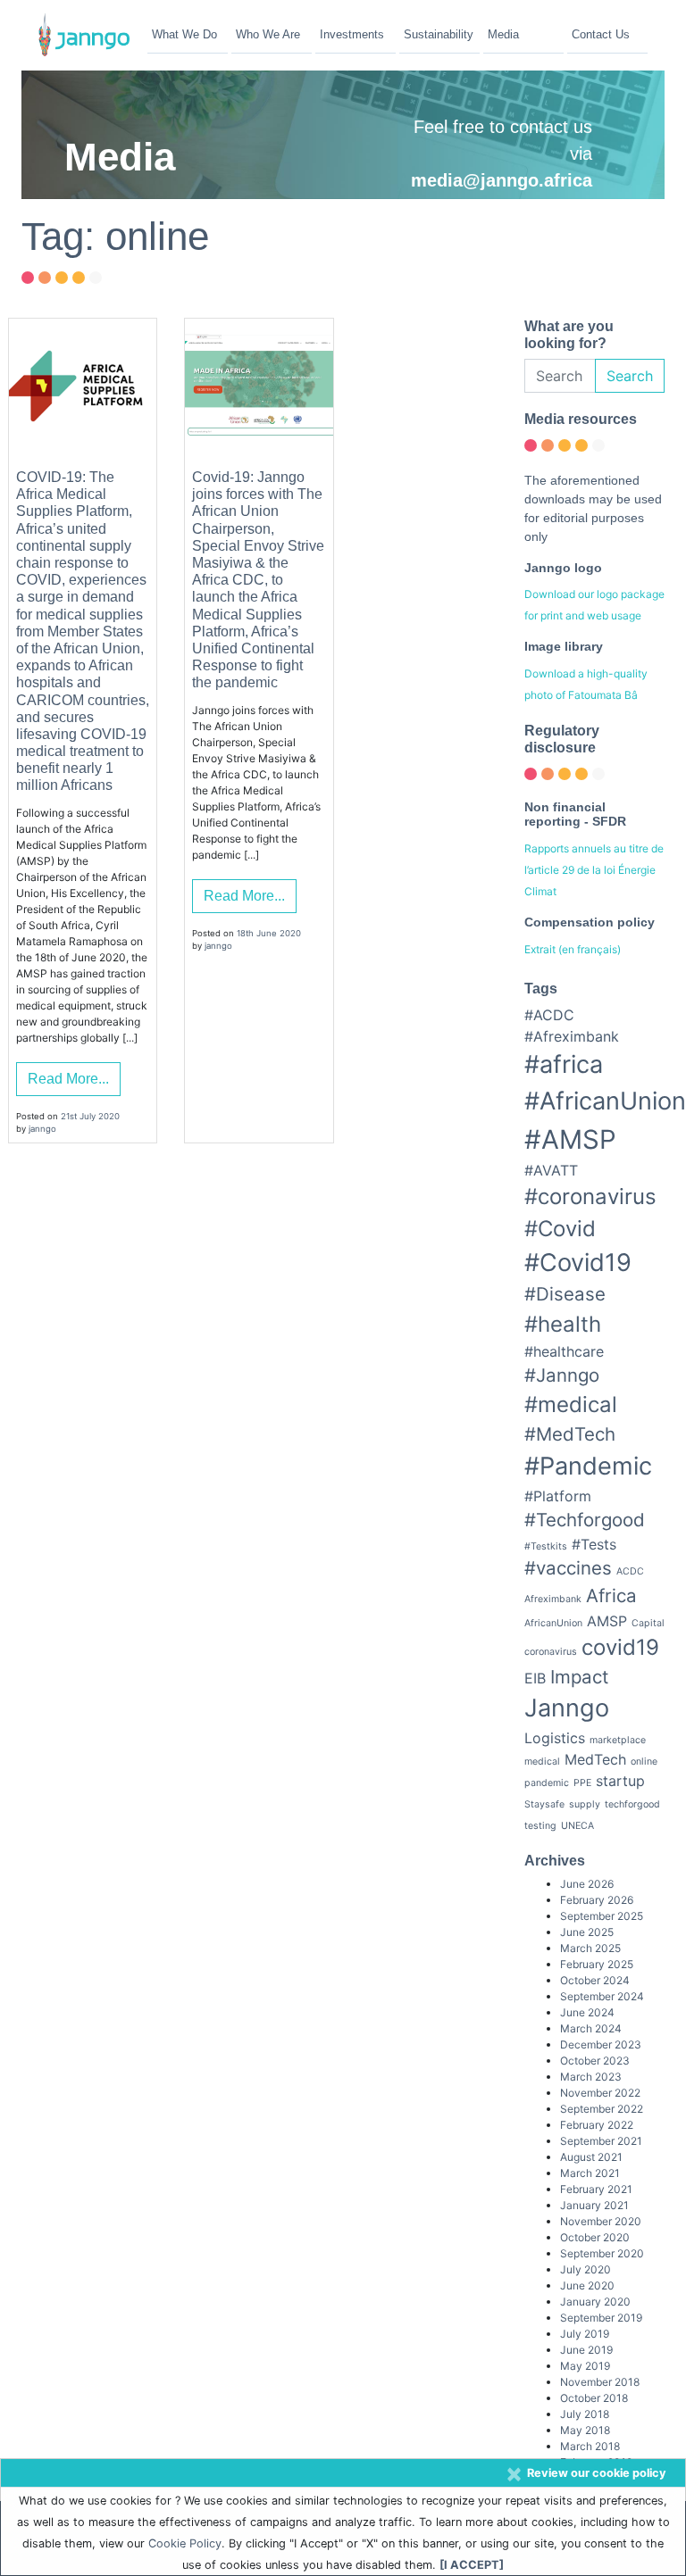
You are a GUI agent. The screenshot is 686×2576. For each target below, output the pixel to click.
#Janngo (562, 1375)
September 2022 (602, 2109)
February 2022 (597, 2125)
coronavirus (551, 1652)
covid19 (620, 1647)
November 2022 (600, 2093)
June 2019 (586, 2350)
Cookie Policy (185, 2543)
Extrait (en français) (573, 949)
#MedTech (570, 1434)
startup (620, 1781)
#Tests (594, 1544)
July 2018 (585, 2414)
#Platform (558, 1496)
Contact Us (601, 34)
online (644, 1762)
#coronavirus (590, 1197)
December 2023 (601, 2044)
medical (542, 1762)
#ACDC (549, 1015)
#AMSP (570, 1139)
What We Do (184, 34)
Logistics (555, 1738)
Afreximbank (553, 1599)
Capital (648, 1623)
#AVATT (551, 1170)
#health (563, 1324)
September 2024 (602, 1996)
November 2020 (601, 2221)
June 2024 (587, 2012)
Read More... (68, 1079)
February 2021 (596, 2189)
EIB (535, 1678)
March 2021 (590, 2173)
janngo (42, 1129)
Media (503, 34)
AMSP (607, 1621)
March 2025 (590, 1948)
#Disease (565, 1294)
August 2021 (591, 2157)
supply (585, 1804)
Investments (352, 34)
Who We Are (268, 34)
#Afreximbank (572, 1036)
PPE (582, 1783)
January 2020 (595, 2302)
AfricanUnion (553, 1623)
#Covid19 (578, 1263)
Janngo (567, 1708)
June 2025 (587, 1932)
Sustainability (439, 34)
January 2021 (594, 2205)
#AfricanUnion (605, 1101)
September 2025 (602, 1916)
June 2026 (587, 1884)
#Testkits (546, 1546)
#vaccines (568, 1568)
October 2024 (595, 1980)
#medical (571, 1404)
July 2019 (585, 2334)
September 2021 (601, 2141)
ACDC (630, 1571)
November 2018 (600, 2382)
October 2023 (595, 2061)
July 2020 (586, 2269)
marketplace (618, 1740)
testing (540, 1826)
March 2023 (591, 2077)
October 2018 (594, 2398)
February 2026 (597, 1900)
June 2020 (587, 2285)
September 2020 (602, 2253)
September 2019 (601, 2318)
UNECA (577, 1826)
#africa (564, 1064)
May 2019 (585, 2366)
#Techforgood (585, 1520)
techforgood (632, 1804)
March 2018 (590, 2446)
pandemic (547, 1783)
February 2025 (597, 1964)
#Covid (560, 1229)
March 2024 (591, 2028)
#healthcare (564, 1351)
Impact (579, 1677)
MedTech (595, 1759)
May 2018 (585, 2430)
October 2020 (595, 2237)
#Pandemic (588, 1466)
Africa (611, 1595)
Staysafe (544, 1804)
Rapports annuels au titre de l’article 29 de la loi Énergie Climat (594, 870)
